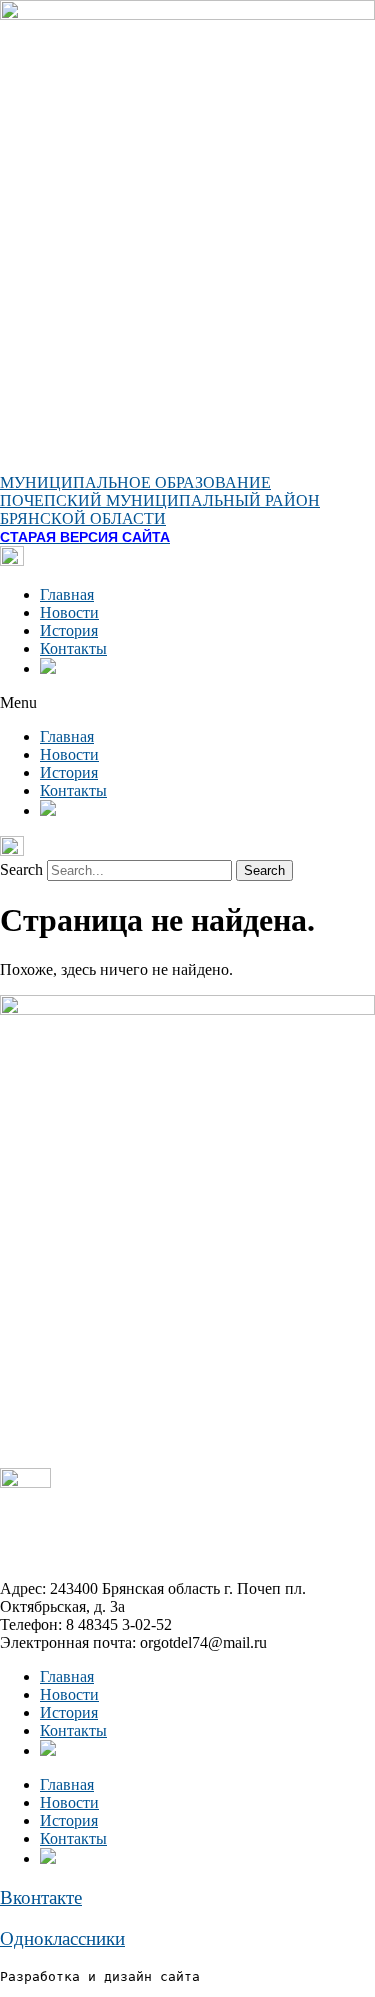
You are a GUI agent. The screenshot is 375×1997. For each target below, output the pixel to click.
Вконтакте (41, 1897)
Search (21, 869)
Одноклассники (62, 1938)
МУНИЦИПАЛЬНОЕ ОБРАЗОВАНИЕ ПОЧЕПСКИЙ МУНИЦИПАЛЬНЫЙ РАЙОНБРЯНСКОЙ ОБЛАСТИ (160, 500)
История (69, 630)
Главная (67, 594)
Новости (69, 612)
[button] (187, 703)
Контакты (73, 648)
